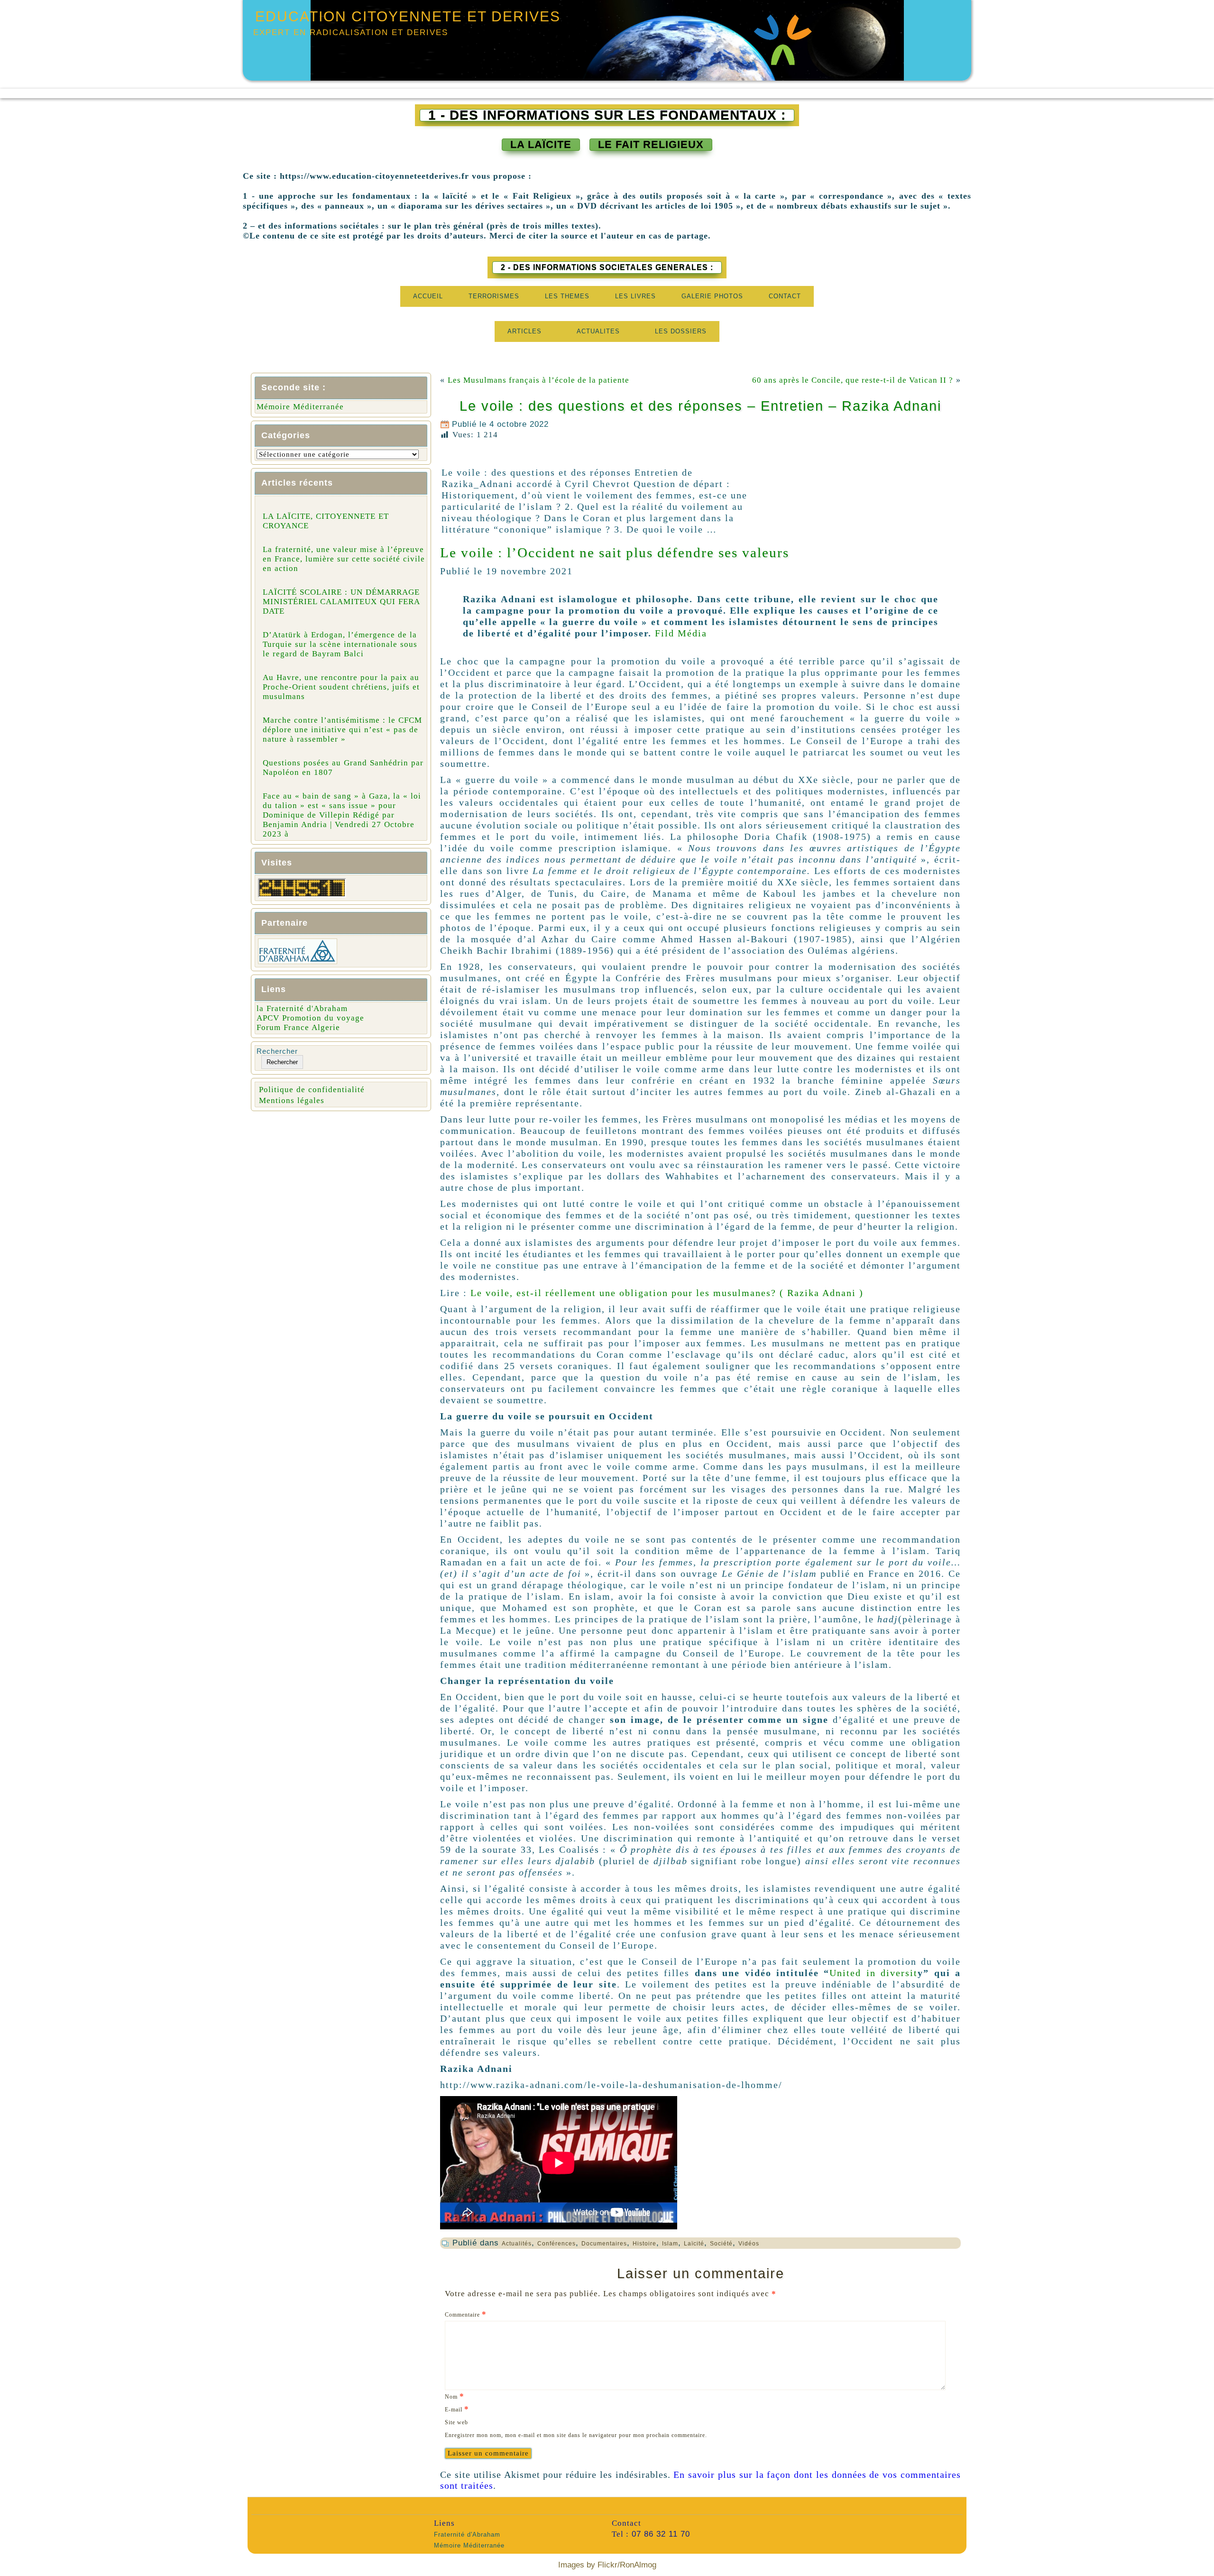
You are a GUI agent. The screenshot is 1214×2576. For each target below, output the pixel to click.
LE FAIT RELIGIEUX (651, 144)
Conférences (556, 2244)
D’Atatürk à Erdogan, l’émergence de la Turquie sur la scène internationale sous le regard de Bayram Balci (340, 644)
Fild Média (681, 633)
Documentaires (604, 2244)
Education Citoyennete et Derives (408, 16)
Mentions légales (292, 1100)
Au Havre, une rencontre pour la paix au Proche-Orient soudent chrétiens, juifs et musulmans (341, 687)
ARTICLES (524, 331)
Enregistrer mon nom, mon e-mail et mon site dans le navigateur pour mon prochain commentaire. (576, 2435)
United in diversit (874, 1973)
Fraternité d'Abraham (467, 2535)
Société (721, 2244)
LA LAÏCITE (541, 144)
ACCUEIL (428, 296)
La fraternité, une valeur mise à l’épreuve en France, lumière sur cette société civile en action (344, 559)
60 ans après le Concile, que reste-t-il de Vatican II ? (853, 380)
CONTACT (785, 296)
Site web (456, 2422)
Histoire (644, 2244)
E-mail (457, 2409)
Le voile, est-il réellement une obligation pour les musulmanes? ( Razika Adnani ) (667, 1293)
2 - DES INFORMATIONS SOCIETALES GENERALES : (607, 267)
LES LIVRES (635, 296)
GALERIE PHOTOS (712, 296)
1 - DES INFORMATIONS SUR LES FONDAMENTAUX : (607, 115)
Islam (670, 2244)
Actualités (517, 2244)
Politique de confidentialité (312, 1090)
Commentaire (466, 2314)
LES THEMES (567, 296)
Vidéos (749, 2244)
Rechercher (277, 1051)
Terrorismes (494, 296)
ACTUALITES (598, 331)
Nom (455, 2396)
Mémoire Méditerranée (300, 407)
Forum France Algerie (298, 1027)
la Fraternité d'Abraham (302, 1008)
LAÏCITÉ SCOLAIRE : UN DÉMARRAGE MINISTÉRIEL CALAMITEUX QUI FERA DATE (341, 602)
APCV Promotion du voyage (310, 1018)
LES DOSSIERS (681, 331)
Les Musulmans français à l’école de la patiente (540, 380)
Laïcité (694, 2244)
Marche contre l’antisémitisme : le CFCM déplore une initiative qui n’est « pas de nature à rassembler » (342, 730)
